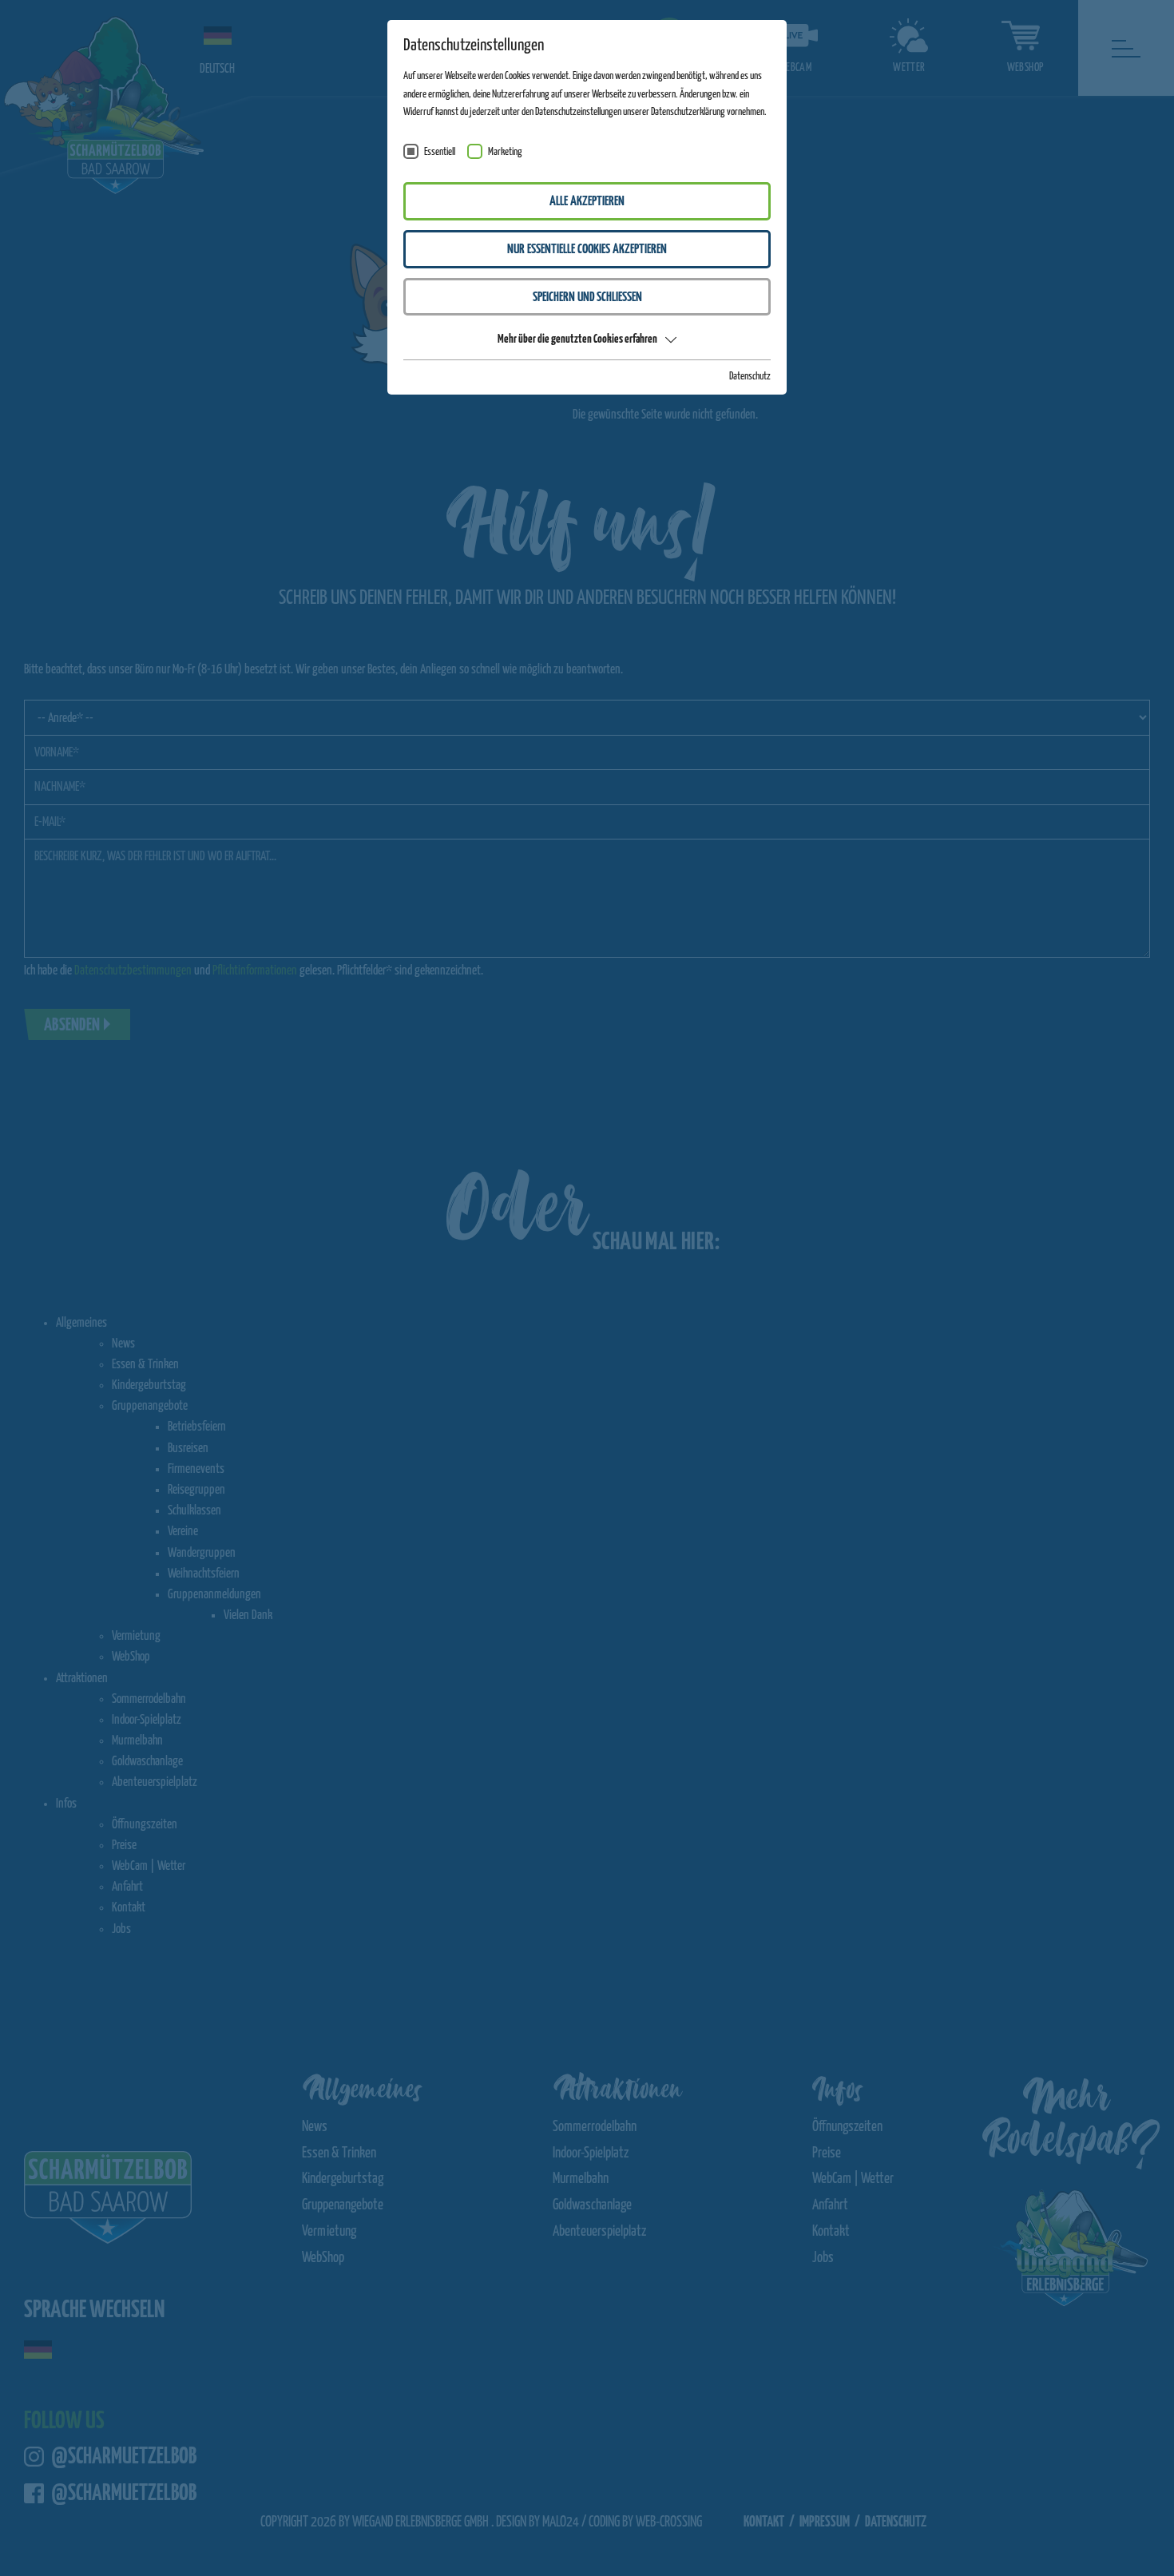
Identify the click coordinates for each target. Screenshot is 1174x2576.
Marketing (505, 152)
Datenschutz (750, 377)
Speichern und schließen (587, 298)
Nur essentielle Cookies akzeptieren (587, 250)
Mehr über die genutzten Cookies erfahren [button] (577, 339)
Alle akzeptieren (587, 202)
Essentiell (440, 152)
